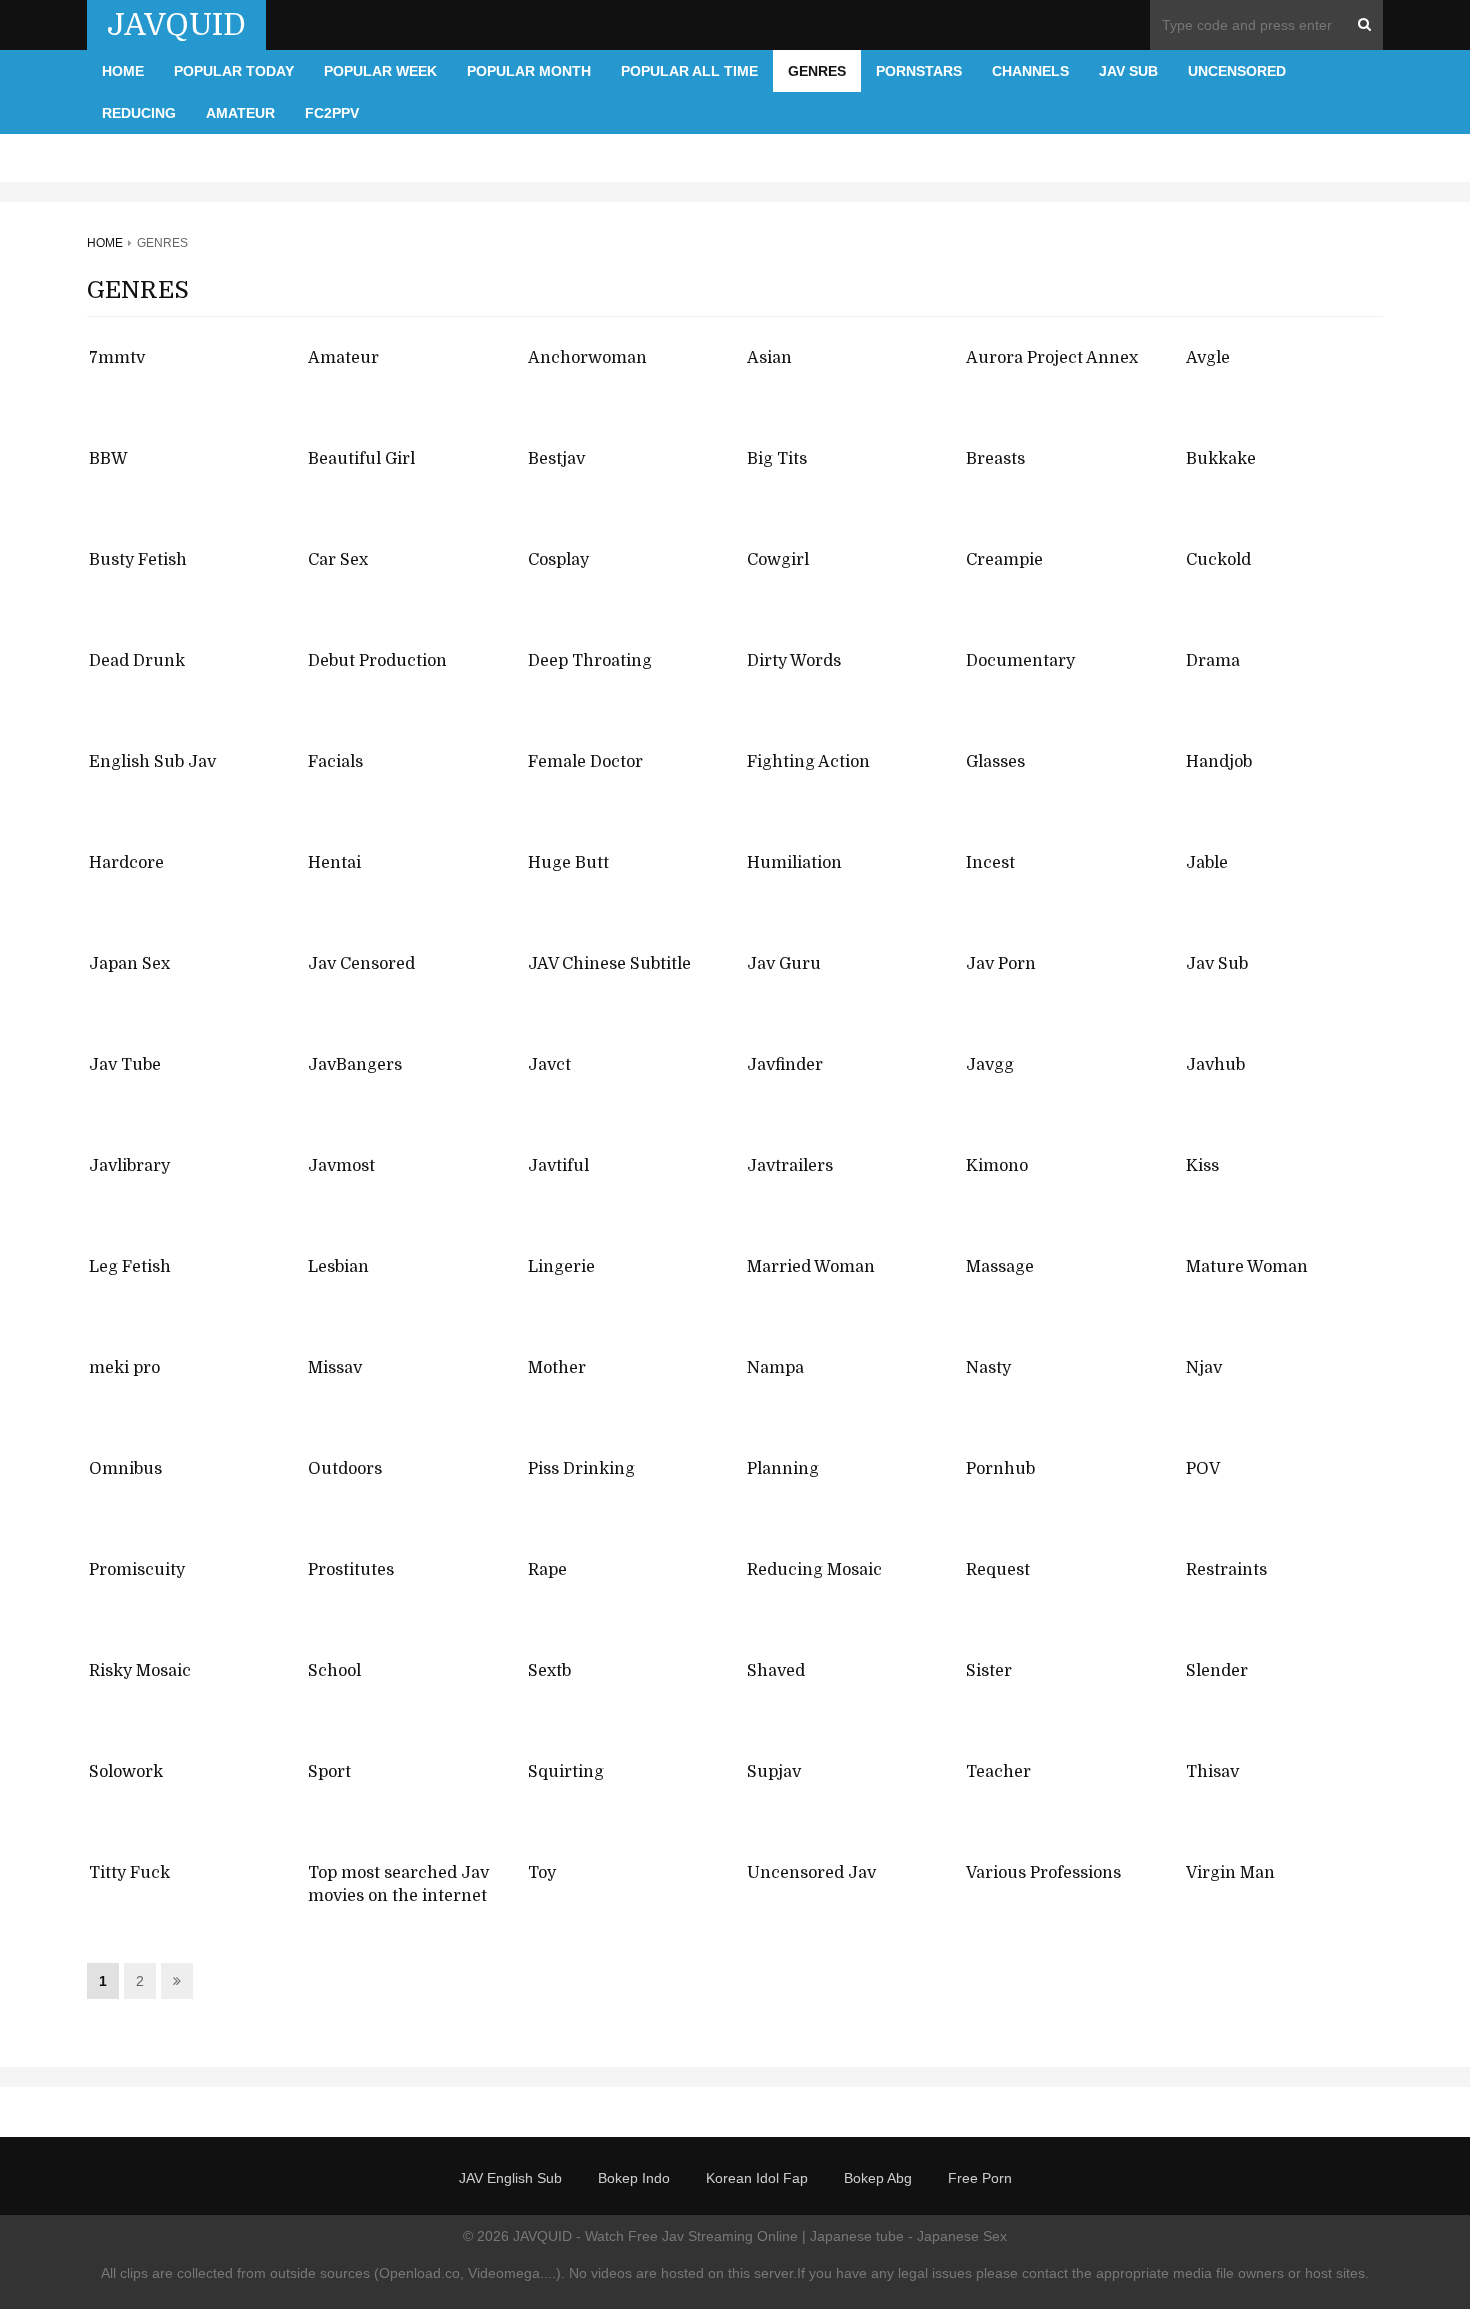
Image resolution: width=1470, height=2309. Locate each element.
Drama (1213, 661)
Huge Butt (568, 863)
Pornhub (1000, 1469)
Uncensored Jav (811, 1873)
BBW (108, 459)
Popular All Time (689, 71)
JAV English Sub (510, 2178)
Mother (557, 1368)
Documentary (1020, 661)
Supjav (774, 1772)
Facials (335, 762)
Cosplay (558, 560)
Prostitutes (351, 1570)
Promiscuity (137, 1570)
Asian (769, 358)
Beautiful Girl (361, 459)
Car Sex (338, 560)
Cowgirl (778, 560)
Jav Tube (125, 1065)
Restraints (1226, 1570)
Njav (1204, 1368)
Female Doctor (585, 762)
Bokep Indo (634, 2178)
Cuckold (1218, 560)
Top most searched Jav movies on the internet (398, 1884)
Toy (542, 1873)
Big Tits (777, 459)
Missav (335, 1368)
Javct (549, 1065)
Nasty (988, 1368)
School (334, 1671)
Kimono (997, 1166)
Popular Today (234, 71)
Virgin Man (1230, 1873)
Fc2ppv (332, 113)
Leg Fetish (130, 1267)
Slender (1217, 1671)
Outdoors (345, 1469)
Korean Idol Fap (757, 2178)
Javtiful (558, 1166)
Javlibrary (129, 1166)
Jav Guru (784, 964)
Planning (783, 1469)
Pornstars (919, 71)
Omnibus (125, 1469)
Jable (1207, 863)
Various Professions (1043, 1873)
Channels (1030, 71)
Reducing (139, 113)
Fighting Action (808, 762)
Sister (989, 1671)
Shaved (776, 1671)
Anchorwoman (587, 358)
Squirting (566, 1772)
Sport (329, 1772)
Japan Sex (129, 964)
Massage (1000, 1267)
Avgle (1208, 358)
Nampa (775, 1368)
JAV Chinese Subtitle (609, 964)
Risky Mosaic (140, 1671)
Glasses (995, 762)
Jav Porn (1001, 964)
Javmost (341, 1166)
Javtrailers (790, 1166)
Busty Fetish (138, 560)
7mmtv (117, 358)
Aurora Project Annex (1052, 358)
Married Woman (811, 1267)
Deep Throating (590, 661)
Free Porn (980, 2178)
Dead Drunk (137, 661)
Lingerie (561, 1267)
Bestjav (556, 459)
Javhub (1215, 1065)
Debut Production (377, 661)
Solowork (126, 1772)
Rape (547, 1570)
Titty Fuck (129, 1873)
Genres (817, 71)
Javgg (990, 1065)
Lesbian (338, 1267)
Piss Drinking (581, 1469)
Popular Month (529, 71)
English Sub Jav (152, 762)
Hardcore (126, 863)
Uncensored (1237, 71)
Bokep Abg (878, 2178)
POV (1203, 1469)
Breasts (995, 459)
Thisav (1212, 1772)
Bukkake (1221, 459)
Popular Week (380, 71)
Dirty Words (794, 661)
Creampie (1004, 560)
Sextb (549, 1671)
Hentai (334, 863)
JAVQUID (176, 25)
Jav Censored (361, 964)
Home (123, 71)
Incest (990, 863)
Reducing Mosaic (814, 1570)
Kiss (1202, 1166)
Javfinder (785, 1065)
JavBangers (355, 1065)
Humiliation (794, 863)
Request (998, 1570)
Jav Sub (1217, 964)
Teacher (998, 1772)
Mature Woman (1247, 1267)
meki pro (124, 1368)
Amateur (240, 113)
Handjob (1219, 762)
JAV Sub (1128, 71)
